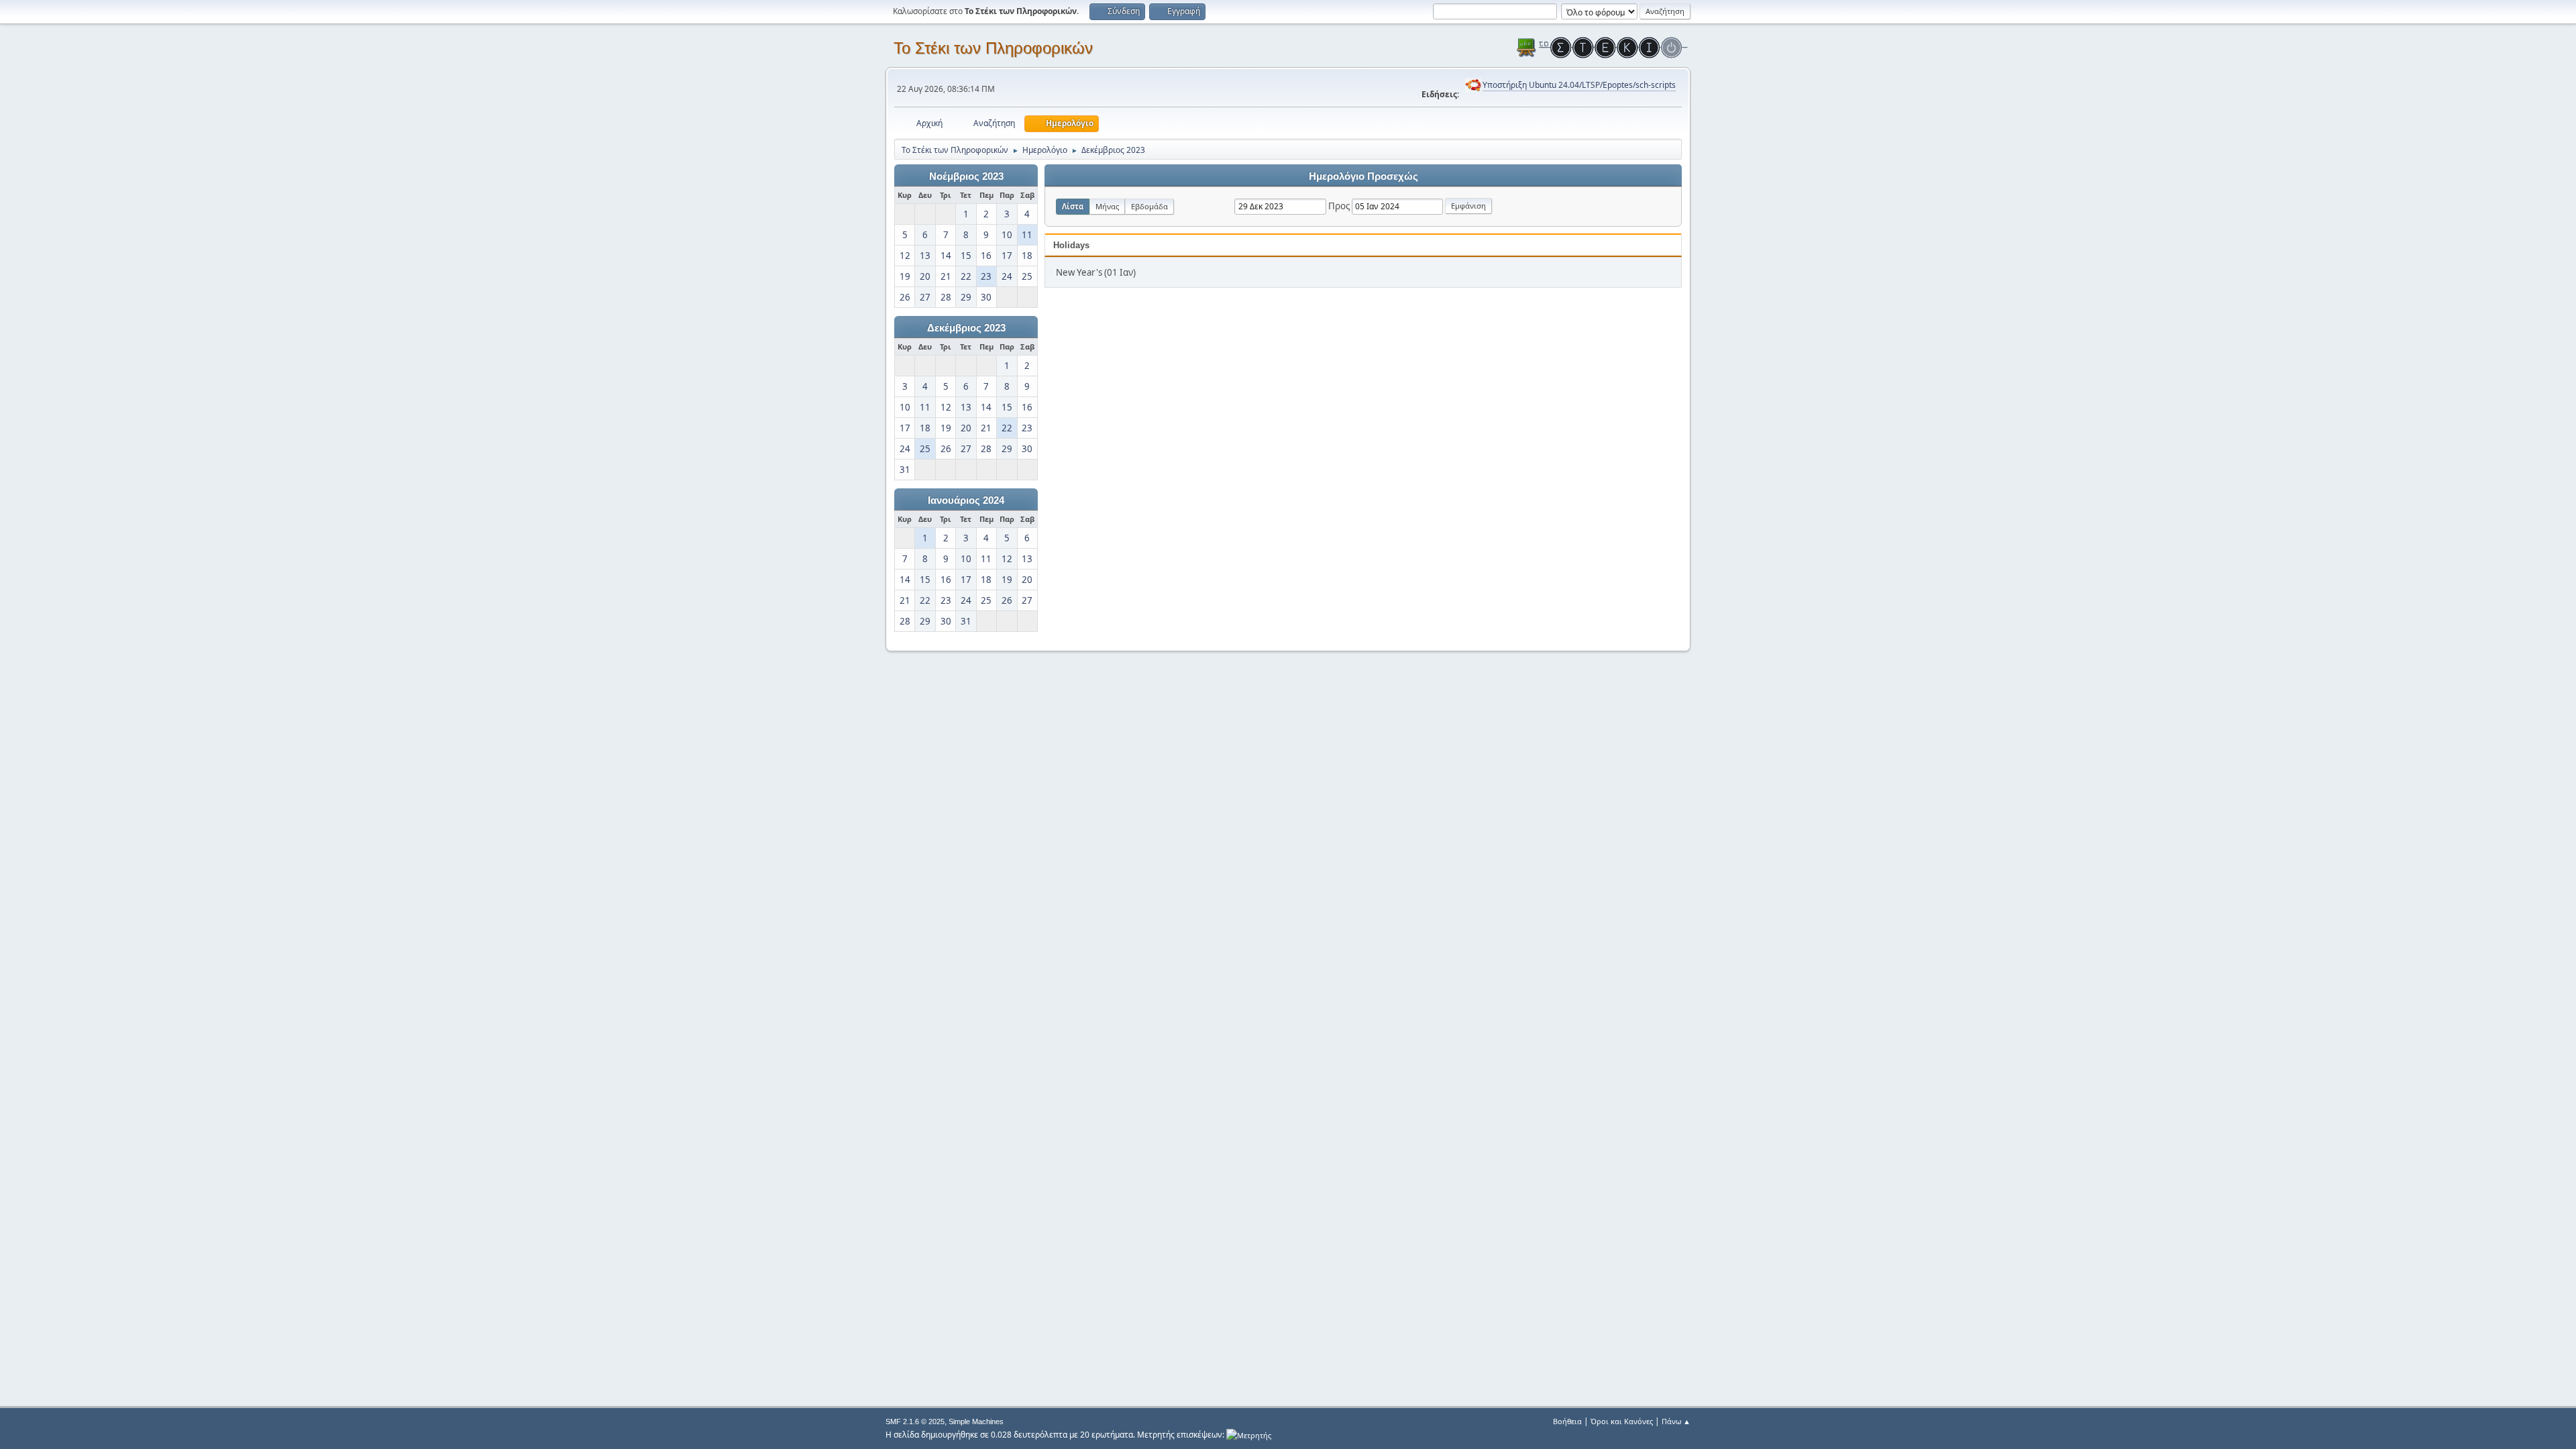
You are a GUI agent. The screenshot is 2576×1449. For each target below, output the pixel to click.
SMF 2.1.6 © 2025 (915, 1421)
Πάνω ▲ (1676, 1421)
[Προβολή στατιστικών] (1249, 1435)
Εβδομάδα (1149, 206)
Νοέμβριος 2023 (966, 176)
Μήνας (1107, 206)
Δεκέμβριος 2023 (966, 328)
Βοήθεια (1567, 1421)
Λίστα (1073, 206)
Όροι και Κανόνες (1622, 1421)
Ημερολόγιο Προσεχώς (1363, 176)
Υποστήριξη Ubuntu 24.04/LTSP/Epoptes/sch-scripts (1579, 85)
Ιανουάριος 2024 (966, 500)
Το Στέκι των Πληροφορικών (993, 48)
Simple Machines (976, 1421)
